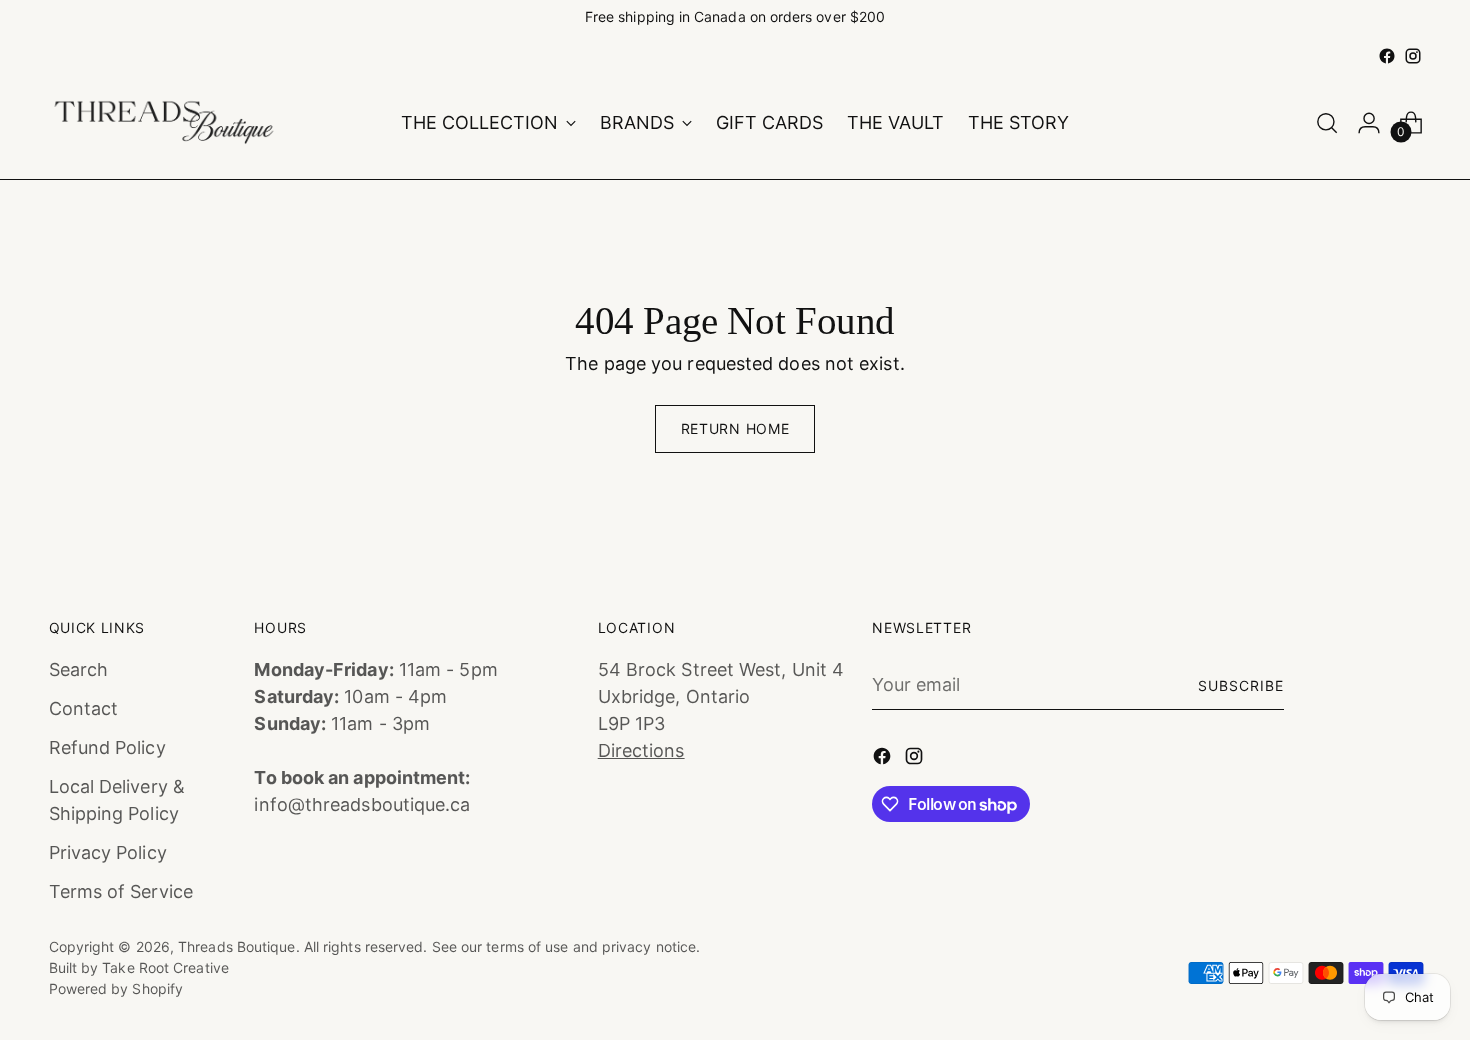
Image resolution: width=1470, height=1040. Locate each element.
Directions (641, 750)
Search (79, 669)
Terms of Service (121, 891)
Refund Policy (107, 747)
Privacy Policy (108, 852)
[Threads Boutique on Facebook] (1387, 56)
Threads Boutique (236, 946)
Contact (84, 708)
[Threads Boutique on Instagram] (1413, 56)
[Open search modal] (1327, 123)
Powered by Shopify (116, 988)
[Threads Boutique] (164, 122)
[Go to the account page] (1369, 123)
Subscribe (1241, 685)
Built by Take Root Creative (139, 967)
